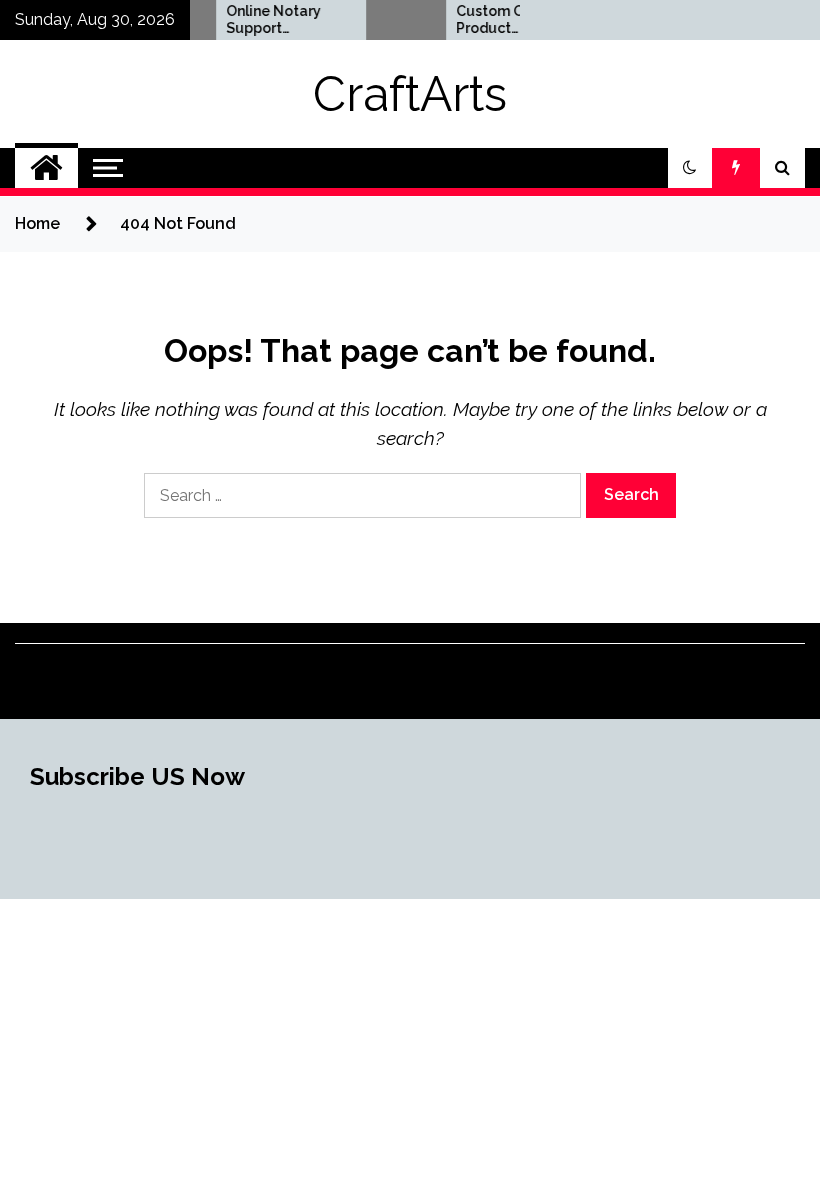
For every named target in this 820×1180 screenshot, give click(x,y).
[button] (690, 168)
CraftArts (410, 94)
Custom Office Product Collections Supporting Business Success (495, 20)
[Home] (46, 168)
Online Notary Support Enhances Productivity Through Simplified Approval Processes (264, 20)
